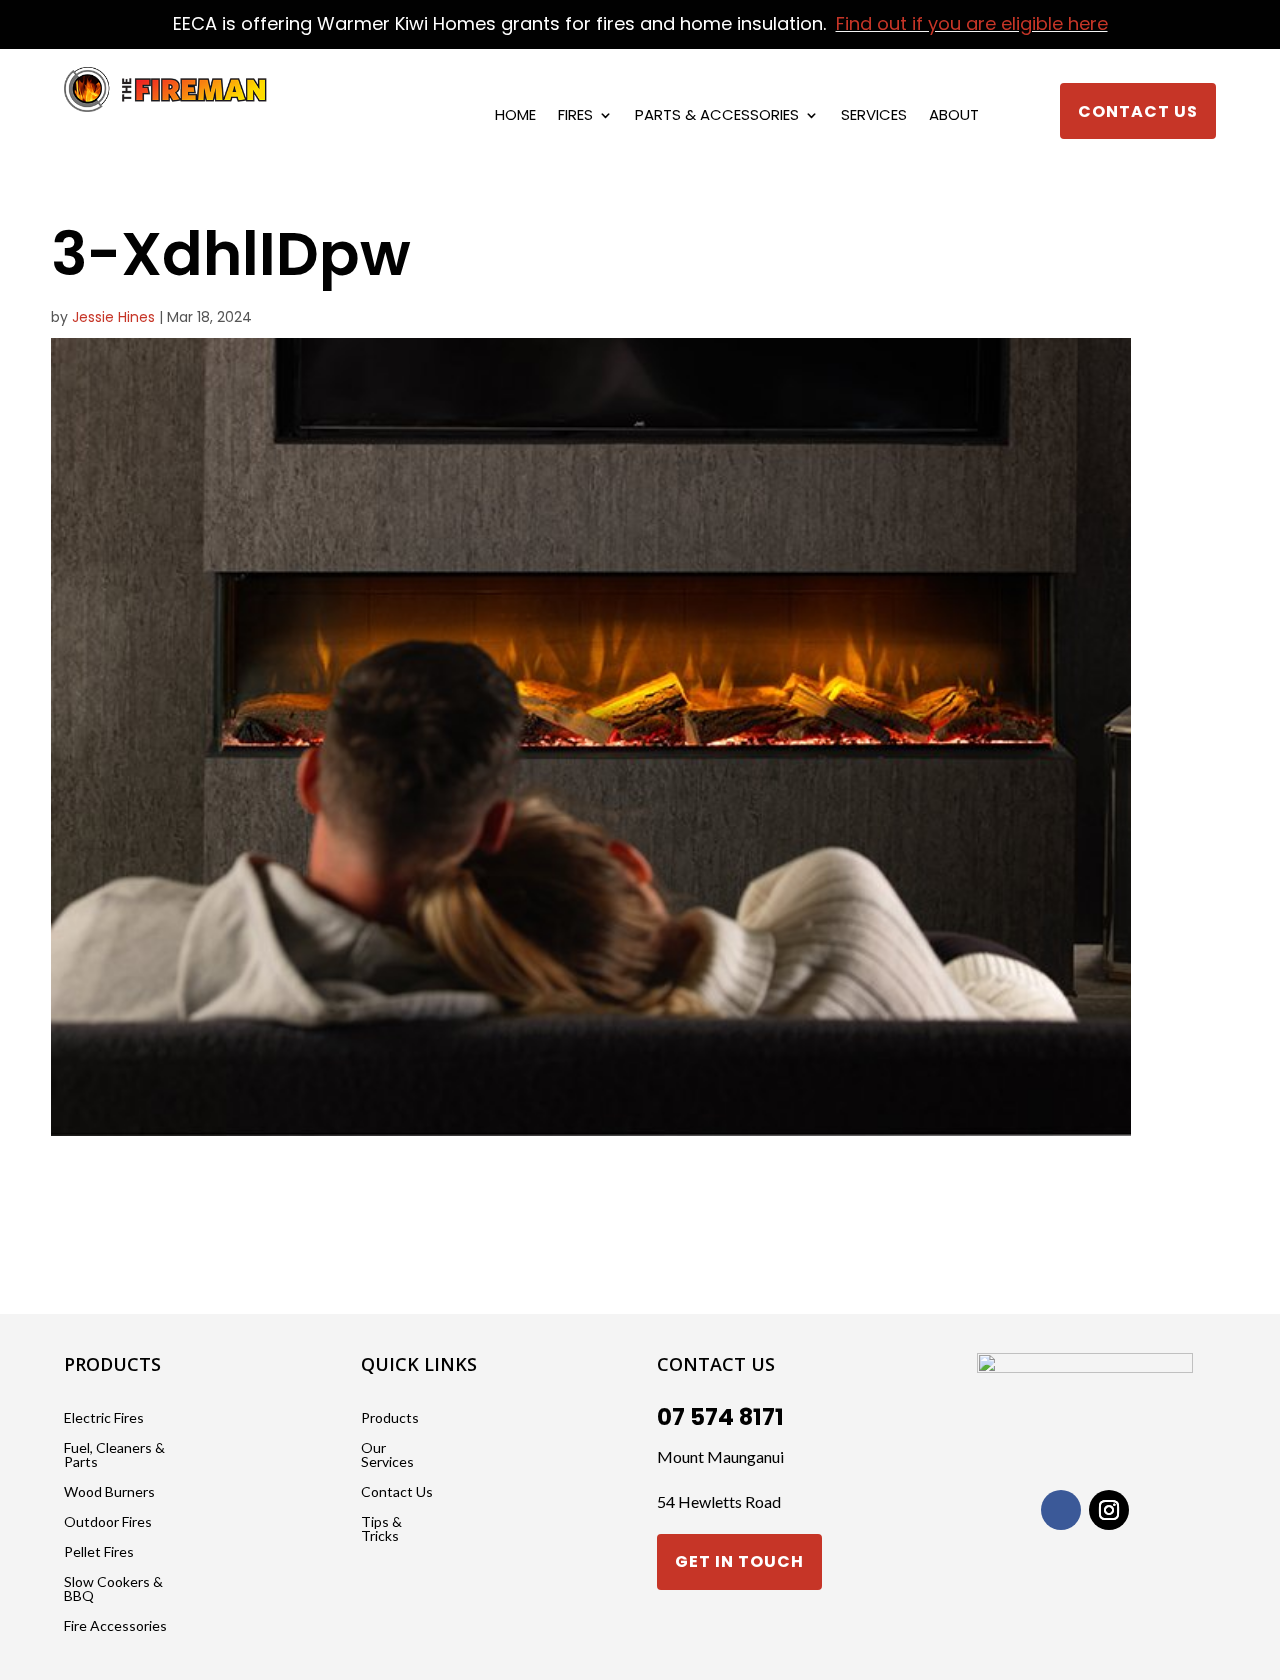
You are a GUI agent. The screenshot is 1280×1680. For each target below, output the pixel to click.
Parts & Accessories (717, 116)
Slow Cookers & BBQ (113, 1589)
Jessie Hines (113, 317)
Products (390, 1418)
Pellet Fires (99, 1552)
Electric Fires (104, 1418)
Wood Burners (109, 1492)
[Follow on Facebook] (1061, 1510)
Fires (575, 116)
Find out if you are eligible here (972, 23)
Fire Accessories (115, 1626)
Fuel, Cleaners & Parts (114, 1455)
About (954, 116)
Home (515, 116)
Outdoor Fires (108, 1522)
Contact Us (1138, 111)
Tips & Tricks (381, 1529)
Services (874, 116)
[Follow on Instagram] (1109, 1510)
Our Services (387, 1455)
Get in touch (739, 1561)
